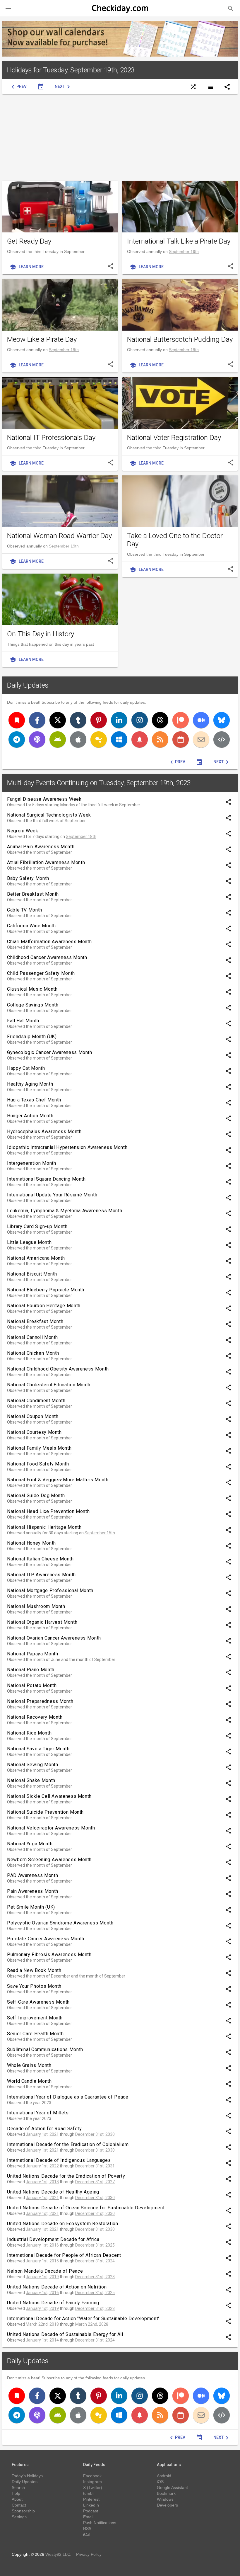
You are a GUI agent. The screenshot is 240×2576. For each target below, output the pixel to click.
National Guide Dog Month (36, 1496)
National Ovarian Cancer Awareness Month (54, 1638)
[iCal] (181, 739)
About (17, 2499)
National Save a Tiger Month (38, 1749)
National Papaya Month (32, 1654)
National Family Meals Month (39, 1448)
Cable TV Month (25, 910)
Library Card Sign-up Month (37, 1226)
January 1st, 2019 (42, 2277)
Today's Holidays (27, 2476)
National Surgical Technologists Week (49, 815)
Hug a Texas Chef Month (34, 1100)
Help (16, 2493)
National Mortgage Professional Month (50, 1590)
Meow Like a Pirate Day (42, 339)
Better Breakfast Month (33, 894)
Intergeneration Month (31, 1163)
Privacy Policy (89, 2554)
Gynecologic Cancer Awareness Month (50, 1052)
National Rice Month (29, 1733)
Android (164, 2476)
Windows (165, 2499)
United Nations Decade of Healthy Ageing (53, 2192)
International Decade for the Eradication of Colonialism (68, 2144)
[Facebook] (37, 720)
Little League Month (29, 1242)
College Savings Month (33, 1005)
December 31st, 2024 (95, 2261)
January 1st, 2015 (42, 2261)
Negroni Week (23, 831)
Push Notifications (100, 2523)
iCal (87, 2534)
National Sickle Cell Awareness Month (49, 1796)
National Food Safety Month (38, 1464)
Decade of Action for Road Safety (44, 2129)
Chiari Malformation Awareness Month (49, 942)
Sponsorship (23, 2511)
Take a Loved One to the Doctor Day (175, 540)
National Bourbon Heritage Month (44, 1306)
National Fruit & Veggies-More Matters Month (58, 1480)
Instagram (92, 2482)
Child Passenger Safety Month (41, 973)
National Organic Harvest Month (42, 1622)
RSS (87, 2529)
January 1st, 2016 (42, 2245)
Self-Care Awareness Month (38, 2002)
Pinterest (91, 2499)
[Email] (201, 739)
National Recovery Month (35, 1717)
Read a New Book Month (34, 1970)
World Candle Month (29, 2081)
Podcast (91, 2511)
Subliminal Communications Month (45, 2049)
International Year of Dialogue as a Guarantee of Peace (68, 2097)
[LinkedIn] (119, 720)
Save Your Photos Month (34, 1986)
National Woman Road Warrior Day (59, 536)
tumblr (89, 2493)
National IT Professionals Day (51, 438)
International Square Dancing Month (46, 1179)
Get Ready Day (29, 241)
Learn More (26, 267)
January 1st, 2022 (42, 2166)
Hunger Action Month (30, 1116)
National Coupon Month (33, 1416)
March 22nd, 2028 (92, 2324)
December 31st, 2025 (95, 2245)
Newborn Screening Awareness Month (49, 1860)
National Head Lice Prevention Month (48, 1511)
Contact (19, 2505)
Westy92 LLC (58, 2554)
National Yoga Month (30, 1844)
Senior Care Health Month (35, 2034)
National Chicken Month (33, 1353)
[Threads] (160, 720)
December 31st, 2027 (95, 2182)
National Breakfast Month (35, 1321)
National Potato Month (32, 1685)
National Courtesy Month (34, 1432)
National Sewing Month (32, 1765)
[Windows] (119, 739)
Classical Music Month (32, 989)
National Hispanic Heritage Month (44, 1527)
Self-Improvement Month (35, 2018)
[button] (8, 8)
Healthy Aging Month (30, 1084)
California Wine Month (31, 926)
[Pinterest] (99, 720)
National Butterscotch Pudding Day (180, 339)
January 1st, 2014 (42, 2340)
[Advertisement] (120, 137)
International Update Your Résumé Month (52, 1195)
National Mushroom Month (36, 1606)
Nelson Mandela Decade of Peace (45, 2271)
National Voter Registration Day (174, 438)
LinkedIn (91, 2505)
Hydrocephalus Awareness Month (44, 1131)
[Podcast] (37, 739)
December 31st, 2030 (95, 2134)
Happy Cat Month (26, 1068)
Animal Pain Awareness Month (41, 847)
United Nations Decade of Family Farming (53, 2303)
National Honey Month (31, 1543)
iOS (160, 2482)
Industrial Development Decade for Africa (53, 2239)
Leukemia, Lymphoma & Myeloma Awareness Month (65, 1211)
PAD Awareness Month (32, 1875)
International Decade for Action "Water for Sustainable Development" (83, 2319)
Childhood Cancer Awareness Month (47, 957)
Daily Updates (28, 685)
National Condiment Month (36, 1401)
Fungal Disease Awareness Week (44, 799)
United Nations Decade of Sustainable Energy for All (65, 2334)
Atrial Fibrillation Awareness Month (46, 862)
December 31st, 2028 (95, 2277)
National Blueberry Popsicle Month (46, 1290)
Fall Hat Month (23, 1021)
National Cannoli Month (32, 1337)
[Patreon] (181, 720)
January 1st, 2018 (42, 2182)
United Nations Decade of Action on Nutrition (57, 2287)
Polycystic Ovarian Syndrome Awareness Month (60, 1923)
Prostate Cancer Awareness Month (46, 1939)
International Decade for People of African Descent (64, 2255)
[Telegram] (17, 739)
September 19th (184, 251)
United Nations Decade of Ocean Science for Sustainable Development (86, 2208)
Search (18, 2487)
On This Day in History (41, 634)
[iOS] (78, 739)
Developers (167, 2505)
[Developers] (222, 739)
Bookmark (166, 2493)
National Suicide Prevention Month (45, 1812)
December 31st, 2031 (95, 2166)
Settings (19, 2517)
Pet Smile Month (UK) (31, 1907)
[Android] (58, 739)
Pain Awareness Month (33, 1891)
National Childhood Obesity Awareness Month (58, 1369)
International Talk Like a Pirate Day (179, 241)
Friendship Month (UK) (32, 1037)
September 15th (100, 1533)
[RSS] (160, 739)
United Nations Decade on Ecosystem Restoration (62, 2224)
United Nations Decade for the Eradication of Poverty (66, 2176)
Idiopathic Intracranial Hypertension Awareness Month (67, 1147)
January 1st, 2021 (42, 2134)
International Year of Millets (38, 2113)
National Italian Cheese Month (40, 1559)
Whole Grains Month (29, 2065)
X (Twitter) (93, 2487)
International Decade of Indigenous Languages (59, 2160)
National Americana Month (36, 1258)
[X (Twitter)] (58, 720)
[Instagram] (140, 720)
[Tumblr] (78, 720)
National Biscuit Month (32, 1274)
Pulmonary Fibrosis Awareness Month (49, 1954)
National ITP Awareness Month (41, 1575)
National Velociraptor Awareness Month (51, 1828)
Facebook (92, 2476)
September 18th (81, 836)
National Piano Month (31, 1670)
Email (88, 2517)
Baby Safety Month (28, 878)
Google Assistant (172, 2487)
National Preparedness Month (40, 1701)
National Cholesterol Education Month (49, 1385)
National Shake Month (31, 1780)
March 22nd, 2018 (42, 2324)
